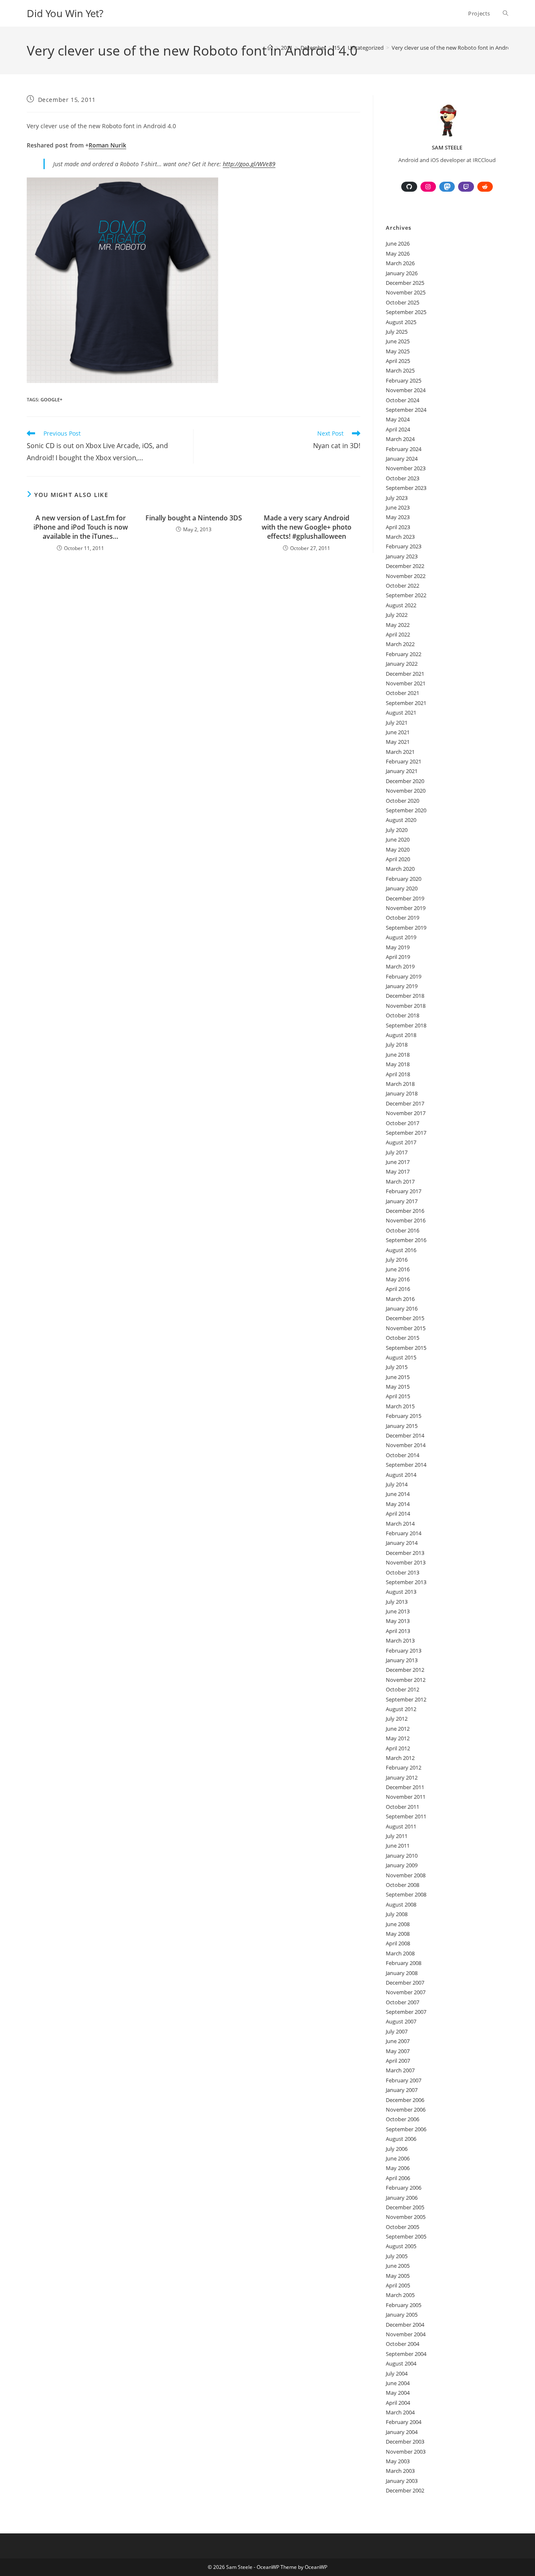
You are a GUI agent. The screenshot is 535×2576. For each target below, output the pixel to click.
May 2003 (398, 2461)
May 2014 (398, 1504)
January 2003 (402, 2481)
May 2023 (398, 517)
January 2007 (402, 2090)
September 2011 (406, 1816)
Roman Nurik (107, 145)
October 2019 (403, 918)
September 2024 (406, 410)
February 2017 (404, 1191)
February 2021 (404, 761)
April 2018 (398, 1074)
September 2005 (406, 2236)
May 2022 (398, 625)
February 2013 (404, 1651)
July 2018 (397, 1045)
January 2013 (402, 1660)
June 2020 (398, 839)
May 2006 (398, 2168)
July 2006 (397, 2149)
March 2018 (400, 1084)
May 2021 (398, 742)
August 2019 (401, 937)
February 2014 (404, 1533)
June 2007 (398, 2041)
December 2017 (405, 1103)
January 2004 (402, 2432)
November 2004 (406, 2334)
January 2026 (402, 273)
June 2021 (398, 732)
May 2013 (398, 1621)
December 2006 (405, 2100)
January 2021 (402, 771)
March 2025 (400, 370)
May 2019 (398, 947)
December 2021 (405, 674)
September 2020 (406, 810)
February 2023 (404, 546)
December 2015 (405, 1318)
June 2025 (398, 341)
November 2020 (406, 791)
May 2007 (398, 2051)
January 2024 (402, 459)
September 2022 (406, 595)
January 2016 (402, 1308)
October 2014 (403, 1455)
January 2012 (402, 1777)
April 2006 (398, 2178)
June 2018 (398, 1055)
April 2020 (398, 859)
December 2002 (405, 2490)
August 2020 (401, 820)
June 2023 (398, 507)
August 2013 (401, 1592)
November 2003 (406, 2452)
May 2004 (398, 2393)
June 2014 (398, 1494)
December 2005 (405, 2207)
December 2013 (405, 1553)
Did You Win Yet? (65, 13)
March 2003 (400, 2471)
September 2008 (406, 1894)
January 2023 (402, 556)
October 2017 (403, 1123)
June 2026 (398, 243)
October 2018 (403, 1015)
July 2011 (397, 1836)
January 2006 (402, 2198)
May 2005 (398, 2276)
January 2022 (402, 664)
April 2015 (398, 1396)
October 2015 (403, 1338)
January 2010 (402, 1856)
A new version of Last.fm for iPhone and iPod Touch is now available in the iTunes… (81, 527)
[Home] (270, 48)
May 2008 (398, 1934)
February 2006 (404, 2188)
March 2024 (400, 439)
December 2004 (405, 2325)
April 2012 (398, 1748)
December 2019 (405, 898)
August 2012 (401, 1709)
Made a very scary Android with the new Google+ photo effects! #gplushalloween (307, 527)
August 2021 (401, 712)
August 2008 (401, 1904)
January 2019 (402, 986)
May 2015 (398, 1387)
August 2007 (401, 2021)
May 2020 (398, 849)
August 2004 (401, 2363)
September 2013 (406, 1582)
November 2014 (406, 1445)
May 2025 (398, 351)
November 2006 (406, 2109)
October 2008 (403, 1885)
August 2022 (401, 605)
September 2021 (406, 703)
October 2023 (403, 478)
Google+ (51, 399)
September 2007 (406, 2012)
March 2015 (400, 1406)
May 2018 (398, 1064)
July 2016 (397, 1260)
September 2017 (406, 1133)
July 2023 (397, 498)
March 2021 (400, 752)
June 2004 (398, 2383)
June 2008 (398, 1924)
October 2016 (403, 1230)
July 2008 (397, 1914)
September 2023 (406, 488)
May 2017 (398, 1171)
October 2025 (403, 302)
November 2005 (406, 2217)
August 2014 (401, 1475)
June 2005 (398, 2266)
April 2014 (398, 1514)
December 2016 (405, 1211)
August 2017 (401, 1142)
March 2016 (400, 1299)
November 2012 (406, 1680)
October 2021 (403, 693)
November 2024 (406, 390)
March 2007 (400, 2070)
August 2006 (401, 2139)
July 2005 (397, 2256)
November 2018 (406, 1006)
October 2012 (403, 1689)
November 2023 (406, 468)
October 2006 (403, 2119)
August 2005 (401, 2246)
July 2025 (397, 332)
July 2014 (397, 1484)
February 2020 (404, 879)
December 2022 (405, 566)
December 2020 (405, 781)
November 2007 (406, 1992)
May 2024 (398, 419)
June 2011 (398, 1846)
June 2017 (398, 1162)
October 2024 (403, 400)
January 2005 (402, 2315)
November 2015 (406, 1328)
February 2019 (404, 976)
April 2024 (398, 429)
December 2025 (405, 283)
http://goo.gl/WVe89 (249, 164)
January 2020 (402, 888)
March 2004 (400, 2412)
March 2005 (400, 2295)
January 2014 (402, 1543)
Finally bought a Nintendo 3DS (194, 518)
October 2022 (403, 586)
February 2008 (404, 1963)
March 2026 (400, 263)
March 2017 (400, 1182)
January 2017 (402, 1201)
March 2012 (400, 1758)
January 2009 (402, 1865)
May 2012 (398, 1738)
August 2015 (401, 1357)
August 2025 (401, 322)
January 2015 (402, 1426)
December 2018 (405, 996)
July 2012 (397, 1719)
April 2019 (398, 957)
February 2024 (404, 449)
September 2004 (406, 2354)
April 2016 (398, 1289)
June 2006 (398, 2158)
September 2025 (406, 312)
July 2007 (397, 2031)
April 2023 (398, 527)
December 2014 (405, 1435)
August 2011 (401, 1826)
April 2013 (398, 1631)
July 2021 (397, 723)
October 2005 (403, 2227)
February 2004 (404, 2422)
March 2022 (400, 644)
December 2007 (405, 1983)
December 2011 (405, 1787)
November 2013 (406, 1562)
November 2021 (406, 683)
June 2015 (398, 1377)
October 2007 (403, 2002)
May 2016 (398, 1279)
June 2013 (398, 1611)
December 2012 (405, 1670)
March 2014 (400, 1524)
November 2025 (406, 292)
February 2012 (404, 1767)
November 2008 (406, 1875)
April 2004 (398, 2403)
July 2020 (397, 830)
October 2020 (403, 801)
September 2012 (406, 1699)
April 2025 (398, 361)
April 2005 (398, 2285)
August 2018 (401, 1035)
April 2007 (398, 2061)
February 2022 (404, 654)
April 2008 (398, 1943)
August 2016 (401, 1250)
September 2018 (406, 1025)
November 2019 (406, 908)
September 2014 (406, 1465)
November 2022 (406, 576)
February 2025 (404, 380)
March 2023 (400, 537)
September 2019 (406, 928)
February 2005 (404, 2305)
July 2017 (397, 1152)
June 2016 (398, 1269)
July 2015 (397, 1367)
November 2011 (406, 1797)
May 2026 (398, 254)
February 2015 (404, 1416)
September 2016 (406, 1240)
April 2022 (398, 634)
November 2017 (406, 1113)
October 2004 (403, 2344)
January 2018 (402, 1093)
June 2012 (398, 1729)
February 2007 (404, 2080)
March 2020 (400, 869)
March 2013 (400, 1640)
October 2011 (403, 1807)
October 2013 (403, 1572)
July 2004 (397, 2373)
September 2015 (406, 1348)
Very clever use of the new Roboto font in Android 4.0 (458, 48)
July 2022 (397, 615)
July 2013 (397, 1602)
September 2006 (406, 2129)
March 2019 (400, 966)
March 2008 (400, 1953)
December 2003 (405, 2442)
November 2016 (406, 1220)
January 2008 (402, 1973)
